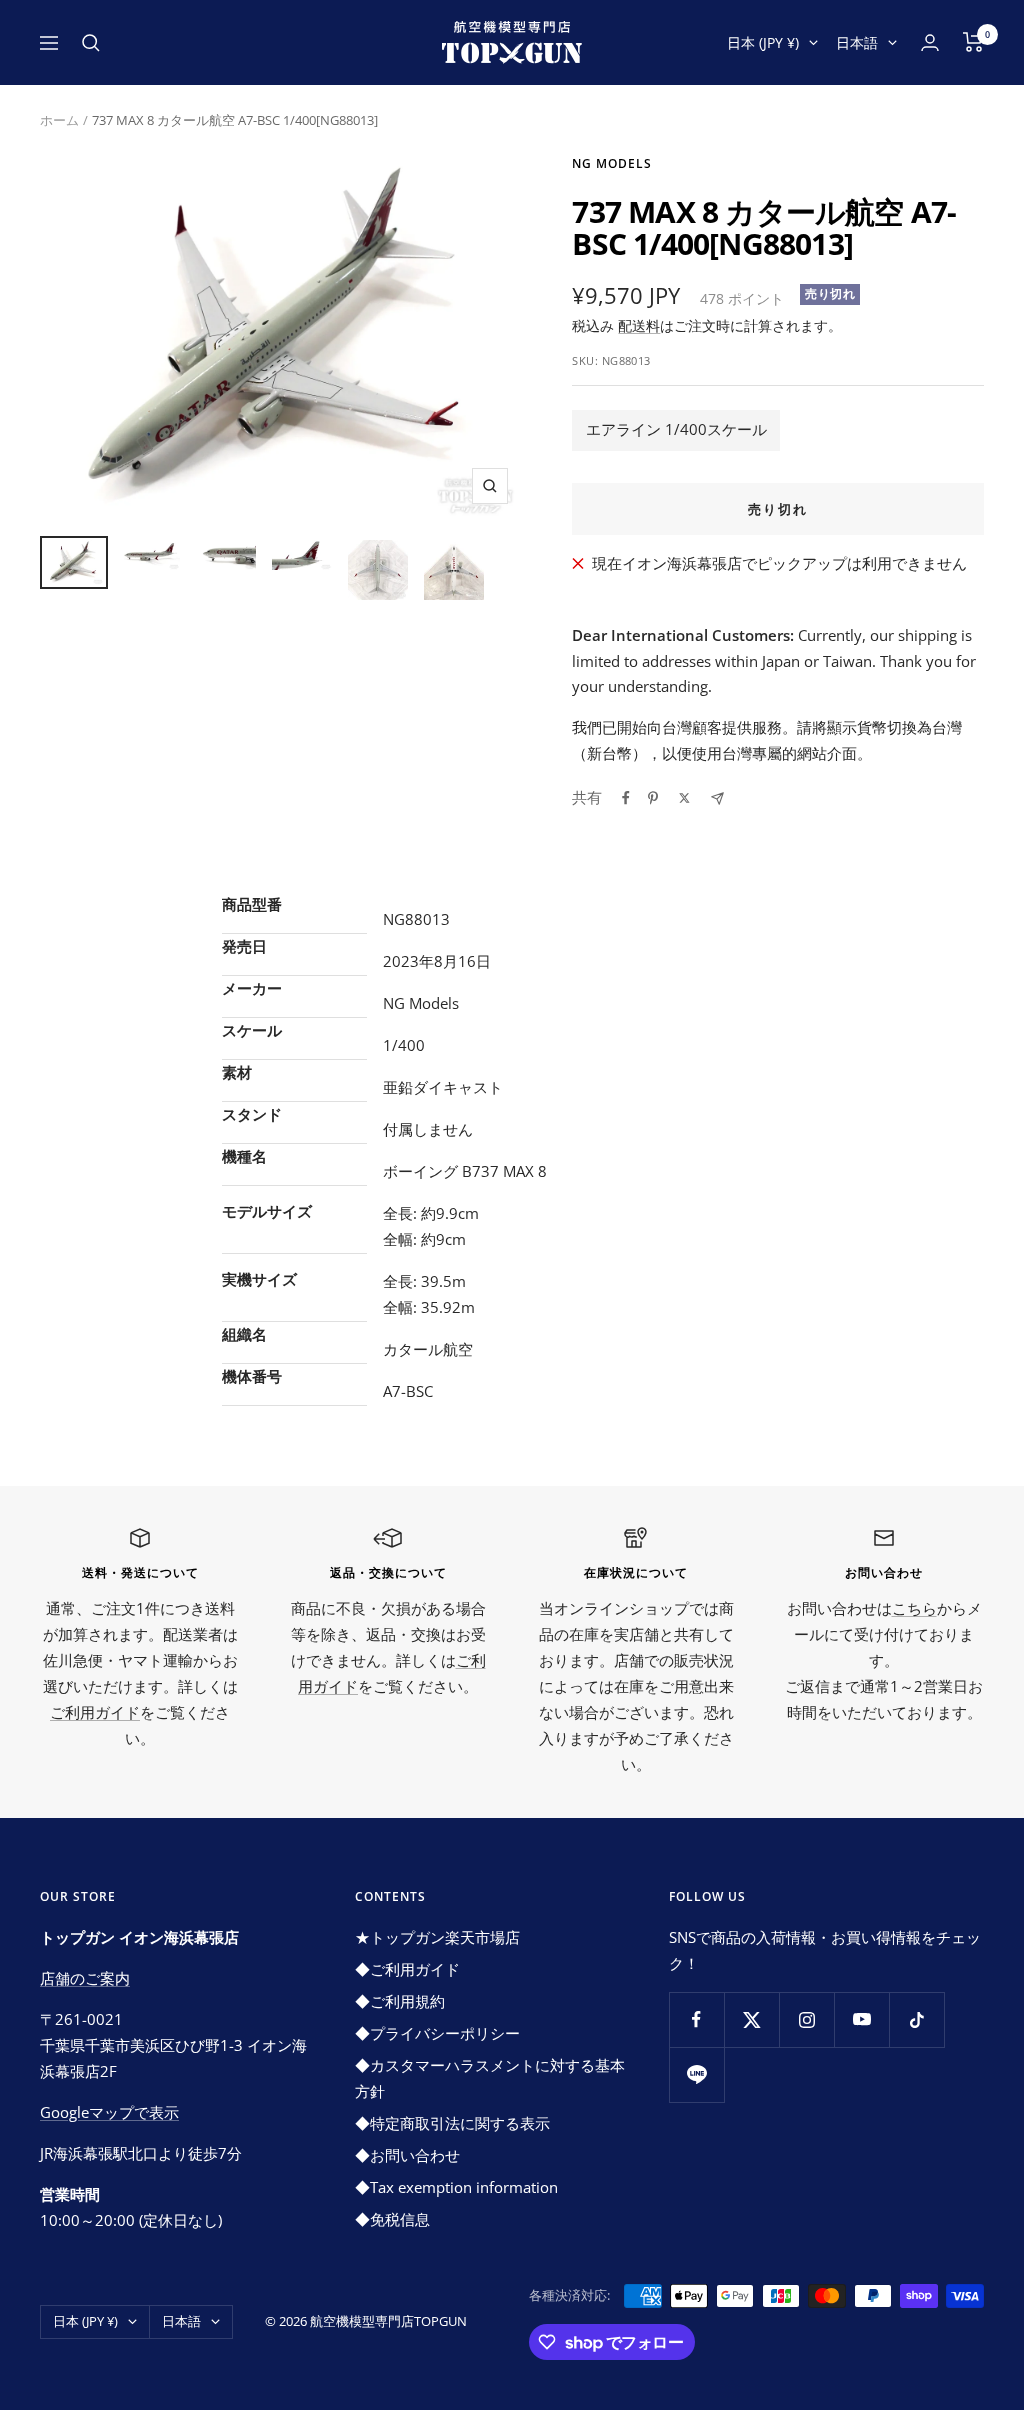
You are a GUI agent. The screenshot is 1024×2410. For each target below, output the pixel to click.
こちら (914, 1608)
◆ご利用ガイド (407, 1969)
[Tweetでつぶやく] (684, 798)
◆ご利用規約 (400, 2001)
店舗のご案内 (85, 1978)
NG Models (612, 163)
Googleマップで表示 (109, 2112)
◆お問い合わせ (407, 2155)
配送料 (639, 325)
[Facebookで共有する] (626, 798)
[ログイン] (930, 42)
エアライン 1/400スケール (676, 429)
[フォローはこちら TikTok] (916, 2019)
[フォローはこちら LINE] (696, 2074)
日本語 (857, 42)
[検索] (91, 43)
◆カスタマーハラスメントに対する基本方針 (490, 2078)
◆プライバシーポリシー (437, 2033)
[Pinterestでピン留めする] (653, 798)
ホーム (59, 120)
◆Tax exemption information (456, 2187)
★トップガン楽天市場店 (437, 1937)
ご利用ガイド (95, 1712)
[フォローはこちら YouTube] (861, 2019)
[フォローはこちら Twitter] (751, 2019)
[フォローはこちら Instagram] (806, 2019)
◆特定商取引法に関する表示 (452, 2123)
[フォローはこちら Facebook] (696, 2019)
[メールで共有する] (717, 798)
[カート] (973, 42)
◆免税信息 (392, 2219)
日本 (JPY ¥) (763, 42)
